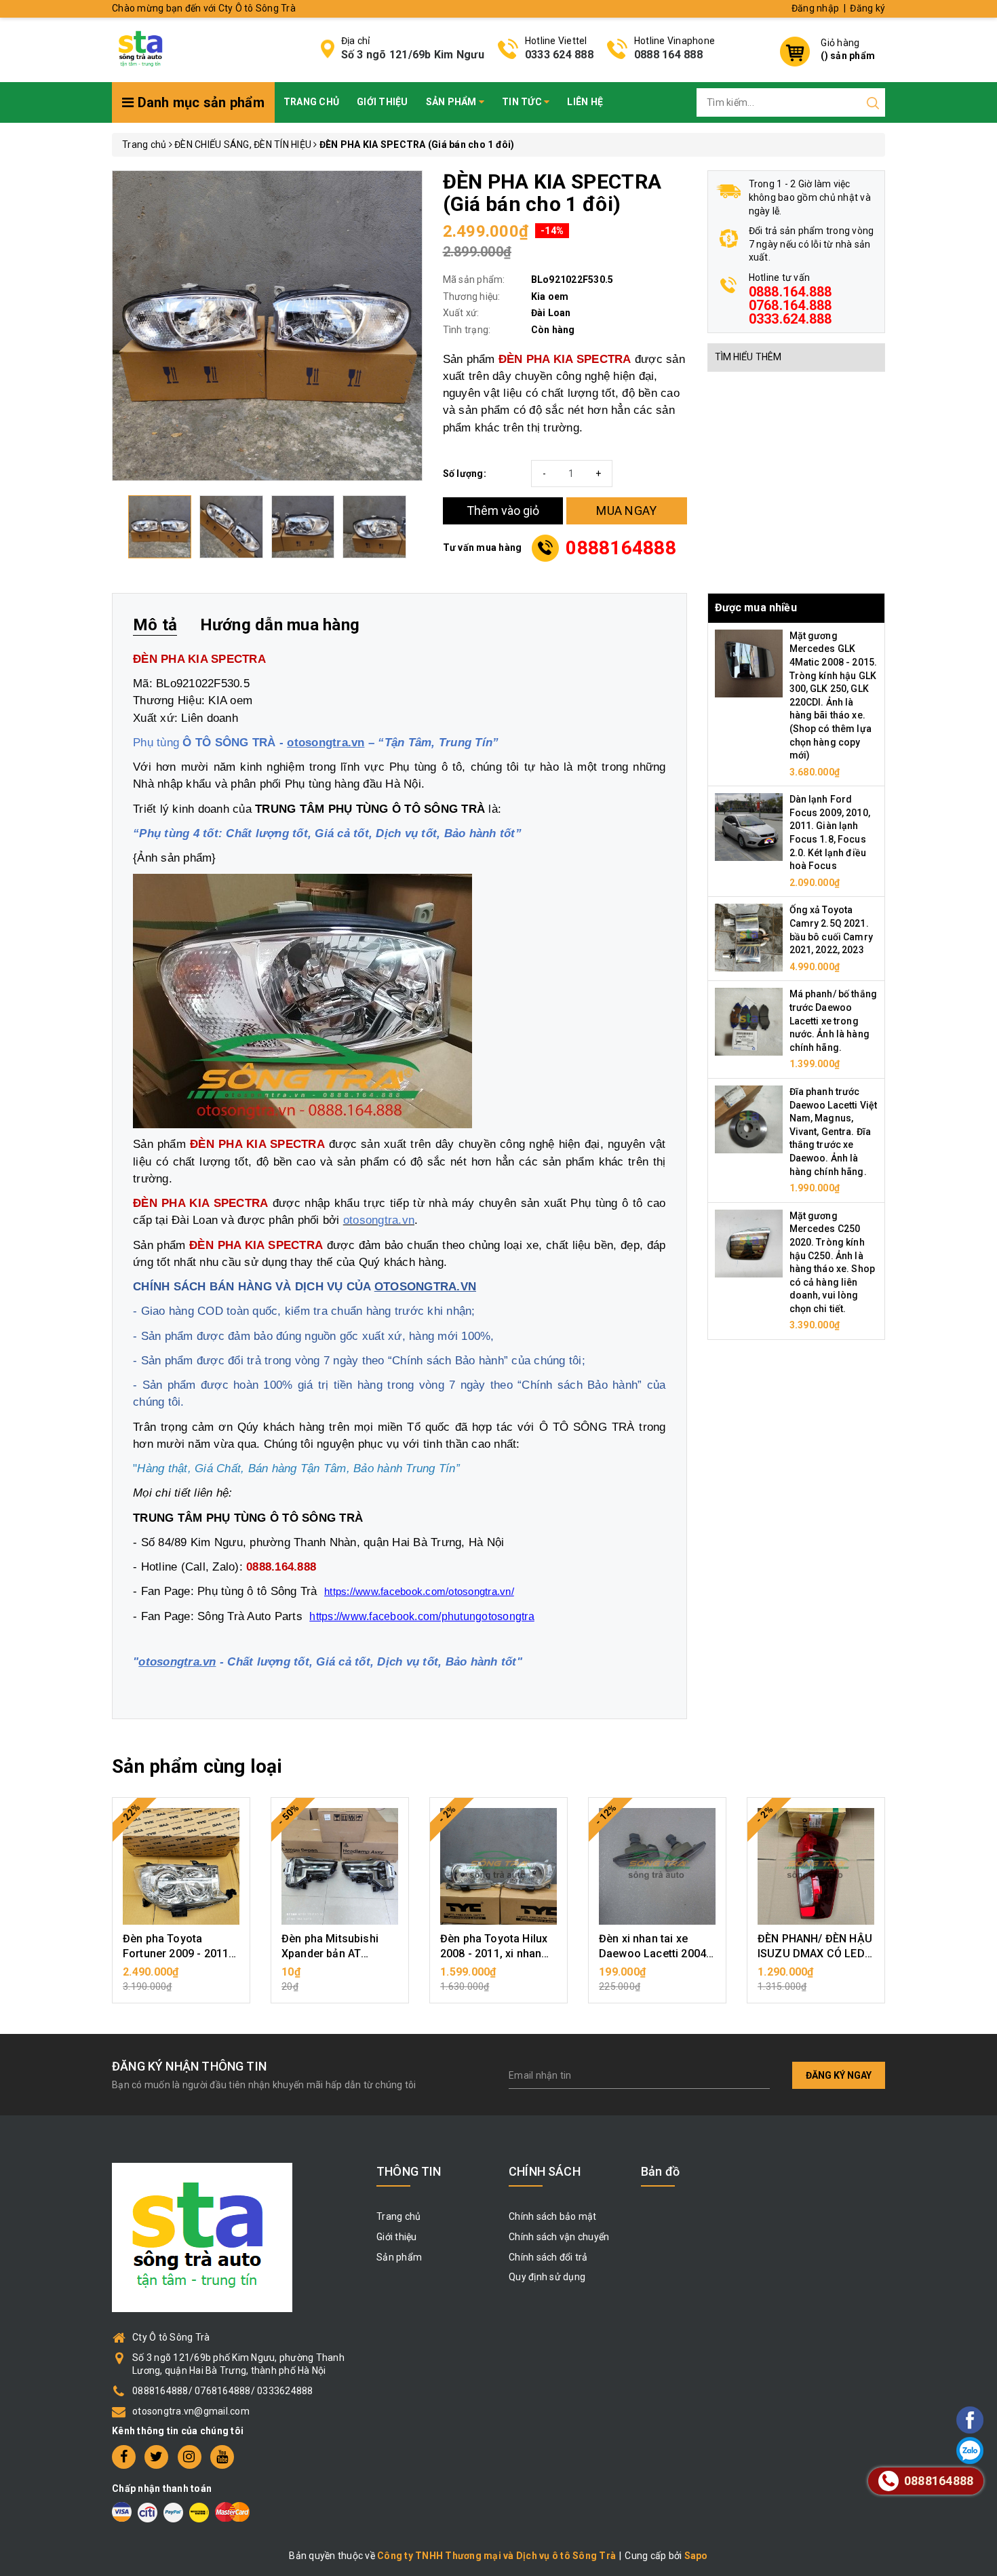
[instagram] (190, 2457)
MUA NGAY (626, 511)
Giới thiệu (383, 102)
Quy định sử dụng (547, 2277)
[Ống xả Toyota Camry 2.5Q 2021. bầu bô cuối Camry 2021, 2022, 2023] (749, 937)
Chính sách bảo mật (553, 2216)
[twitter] (156, 2457)
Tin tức (523, 102)
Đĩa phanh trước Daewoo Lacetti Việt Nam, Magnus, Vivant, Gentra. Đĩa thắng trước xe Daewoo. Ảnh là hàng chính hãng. (834, 1132)
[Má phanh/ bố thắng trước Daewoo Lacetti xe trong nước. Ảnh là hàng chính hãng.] (749, 1021)
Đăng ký (867, 8)
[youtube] (222, 2457)
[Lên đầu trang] (933, 1793)
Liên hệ (585, 102)
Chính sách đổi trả (548, 2257)
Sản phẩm (452, 102)
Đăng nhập (815, 8)
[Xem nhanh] (181, 1866)
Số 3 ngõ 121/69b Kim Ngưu (413, 55)
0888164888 (621, 548)
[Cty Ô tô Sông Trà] (142, 48)
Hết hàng (340, 1979)
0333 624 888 (559, 55)
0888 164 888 (668, 55)
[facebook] (124, 2457)
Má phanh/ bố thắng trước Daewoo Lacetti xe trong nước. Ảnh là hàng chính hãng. (834, 1020)
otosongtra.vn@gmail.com (191, 2411)
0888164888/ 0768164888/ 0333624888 (223, 2391)
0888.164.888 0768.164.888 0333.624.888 (790, 305)
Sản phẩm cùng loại (197, 1766)
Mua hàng (181, 1979)
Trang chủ (311, 102)
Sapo (696, 2556)
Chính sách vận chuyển (559, 2237)
